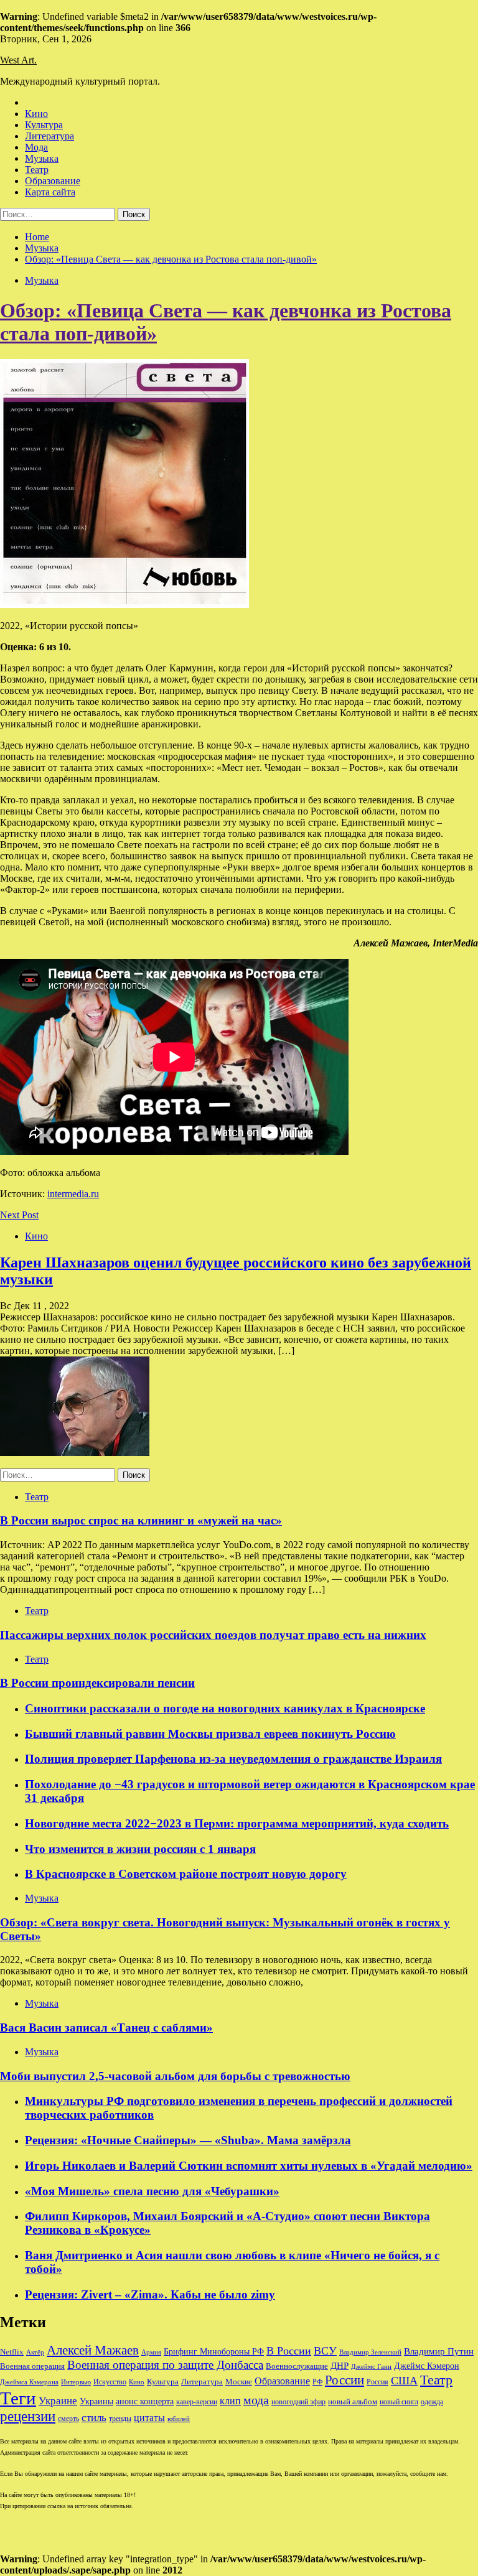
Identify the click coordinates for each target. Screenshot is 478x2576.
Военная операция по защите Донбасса (165, 2365)
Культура (44, 125)
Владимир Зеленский (370, 2352)
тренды (120, 2419)
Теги (18, 2398)
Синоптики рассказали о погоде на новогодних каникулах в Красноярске (225, 1708)
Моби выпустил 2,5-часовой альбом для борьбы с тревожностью (175, 2076)
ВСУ (325, 2351)
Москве (239, 2382)
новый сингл (399, 2402)
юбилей (179, 2419)
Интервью (76, 2382)
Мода (36, 147)
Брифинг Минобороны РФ (214, 2352)
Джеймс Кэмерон (427, 2366)
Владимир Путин (439, 2351)
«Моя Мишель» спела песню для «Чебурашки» (152, 2191)
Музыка (42, 158)
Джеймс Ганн (371, 2366)
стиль (94, 2418)
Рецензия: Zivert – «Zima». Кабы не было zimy (150, 2294)
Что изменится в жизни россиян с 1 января (140, 1849)
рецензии (28, 2416)
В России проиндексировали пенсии (97, 1683)
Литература (49, 136)
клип (230, 2401)
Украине (58, 2401)
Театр (37, 170)
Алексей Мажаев (93, 2350)
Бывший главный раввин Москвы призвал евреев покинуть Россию (210, 1734)
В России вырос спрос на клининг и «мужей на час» (141, 1520)
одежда (432, 2402)
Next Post (19, 1215)
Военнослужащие (297, 2366)
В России (289, 2351)
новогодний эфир (298, 2402)
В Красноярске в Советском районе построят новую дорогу (186, 1874)
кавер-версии (197, 2402)
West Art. (18, 60)
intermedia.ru (73, 1194)
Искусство (110, 2382)
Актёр (35, 2352)
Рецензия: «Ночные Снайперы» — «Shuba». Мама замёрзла (188, 2140)
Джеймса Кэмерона (29, 2382)
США (404, 2381)
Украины (96, 2401)
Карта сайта (50, 192)
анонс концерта (145, 2401)
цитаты (149, 2418)
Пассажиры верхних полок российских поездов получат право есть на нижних (213, 1635)
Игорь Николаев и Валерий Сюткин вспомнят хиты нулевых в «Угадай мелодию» (249, 2166)
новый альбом (353, 2401)
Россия (377, 2382)
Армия (151, 2352)
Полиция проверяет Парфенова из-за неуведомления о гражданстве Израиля (233, 1759)
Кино (36, 114)
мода (256, 2400)
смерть (68, 2419)
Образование (53, 181)
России (344, 2380)
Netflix (12, 2352)
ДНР (340, 2366)
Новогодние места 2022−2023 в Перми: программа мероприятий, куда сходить (237, 1823)
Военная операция (32, 2366)
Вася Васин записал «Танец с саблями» (106, 2028)
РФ (317, 2382)
